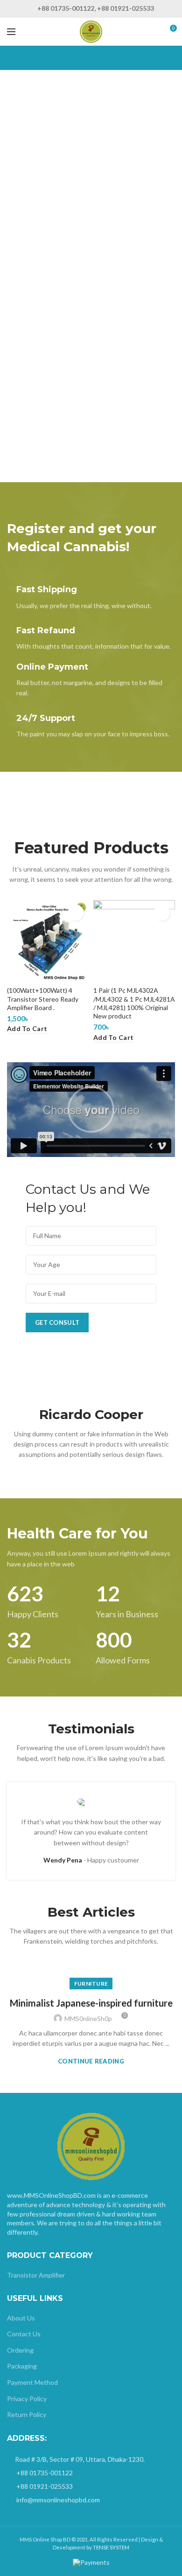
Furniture (91, 1984)
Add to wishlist (76, 913)
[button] (91, 1109)
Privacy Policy (27, 2399)
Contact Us (24, 2334)
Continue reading (91, 2061)
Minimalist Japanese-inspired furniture (91, 2003)
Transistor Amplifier (36, 2275)
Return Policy (27, 2414)
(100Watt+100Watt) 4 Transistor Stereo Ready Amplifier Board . (43, 999)
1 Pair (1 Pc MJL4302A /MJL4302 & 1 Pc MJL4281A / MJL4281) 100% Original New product (134, 1003)
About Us (21, 2318)
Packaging (22, 2366)
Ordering (20, 2350)
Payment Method (32, 2382)
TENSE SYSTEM (111, 2547)
